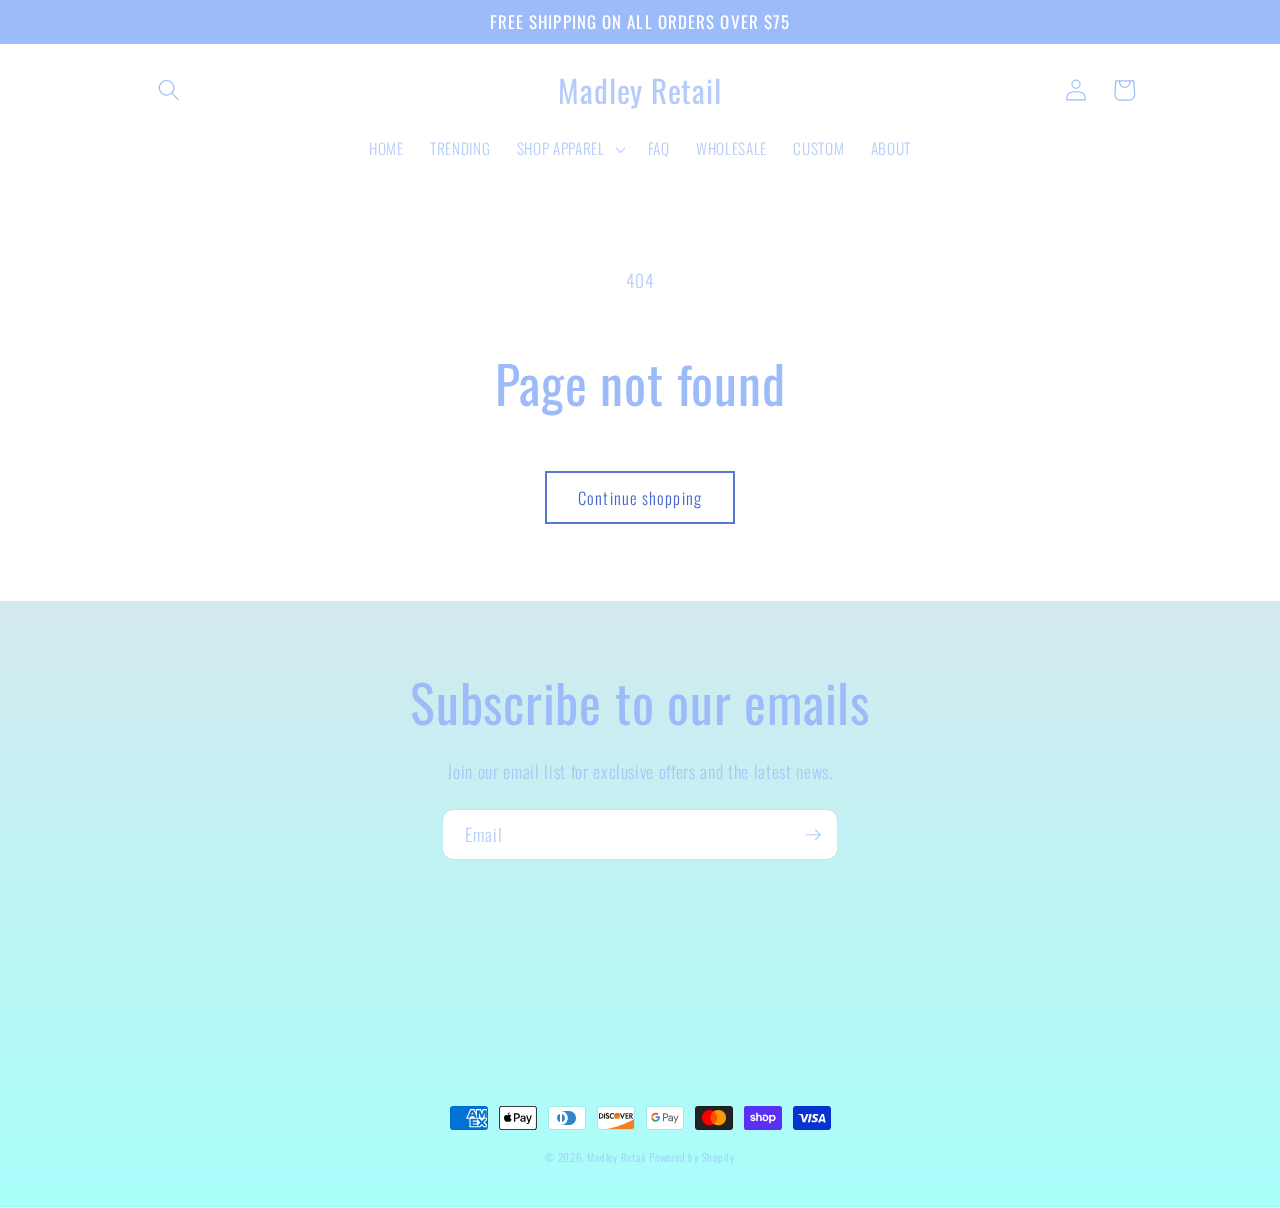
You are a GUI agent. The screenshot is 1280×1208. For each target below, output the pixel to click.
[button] (169, 90)
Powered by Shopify (692, 1157)
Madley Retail (618, 1157)
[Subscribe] (813, 835)
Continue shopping (640, 497)
